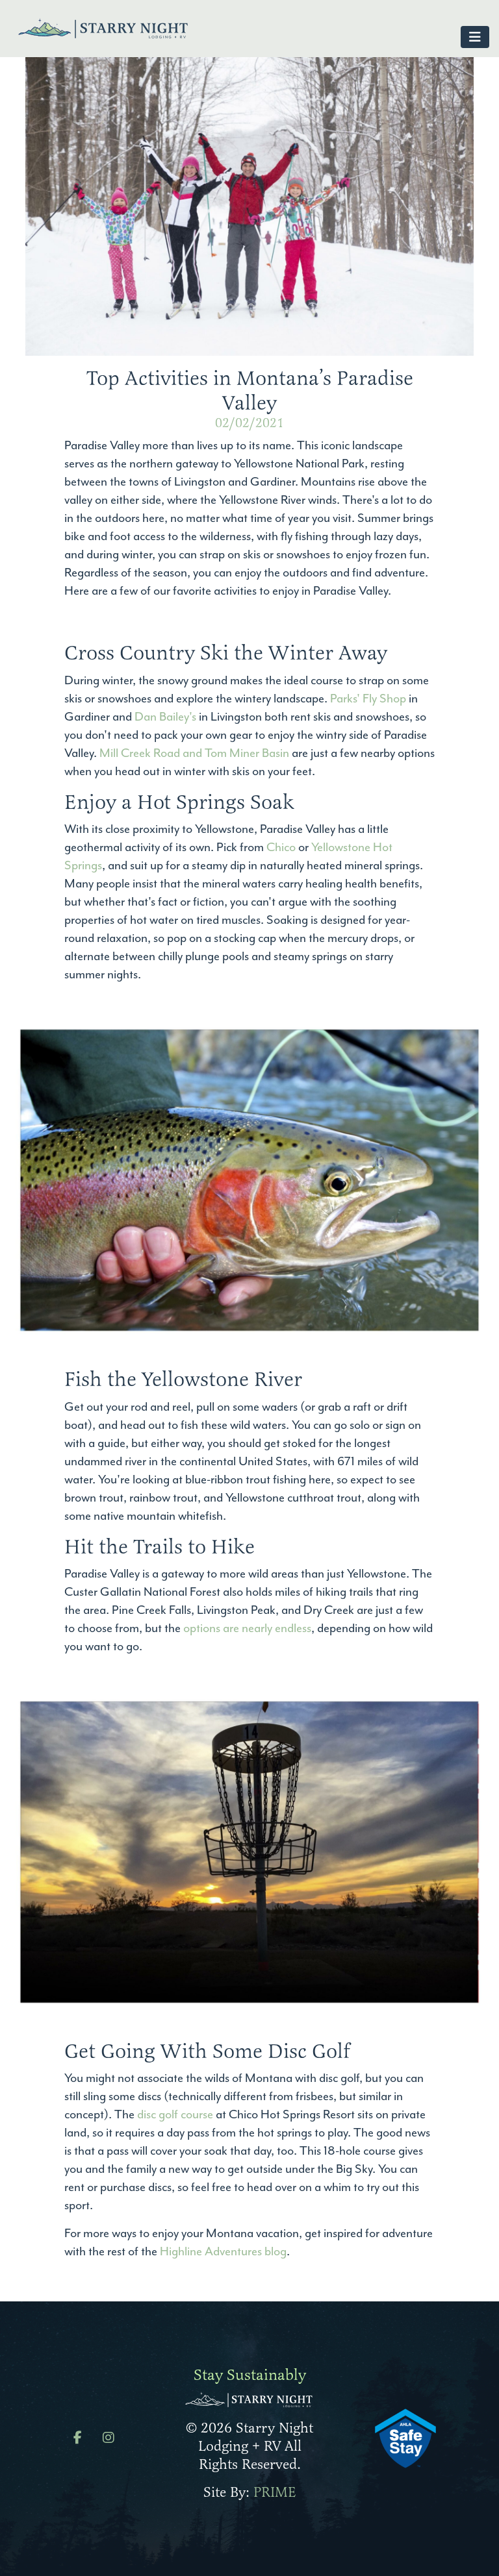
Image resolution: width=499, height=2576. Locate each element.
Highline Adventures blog (223, 2251)
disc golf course (175, 2114)
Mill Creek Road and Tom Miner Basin (194, 753)
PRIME (275, 2492)
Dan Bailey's (165, 717)
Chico (281, 847)
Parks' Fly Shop (367, 699)
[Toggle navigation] (475, 37)
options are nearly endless (247, 1628)
